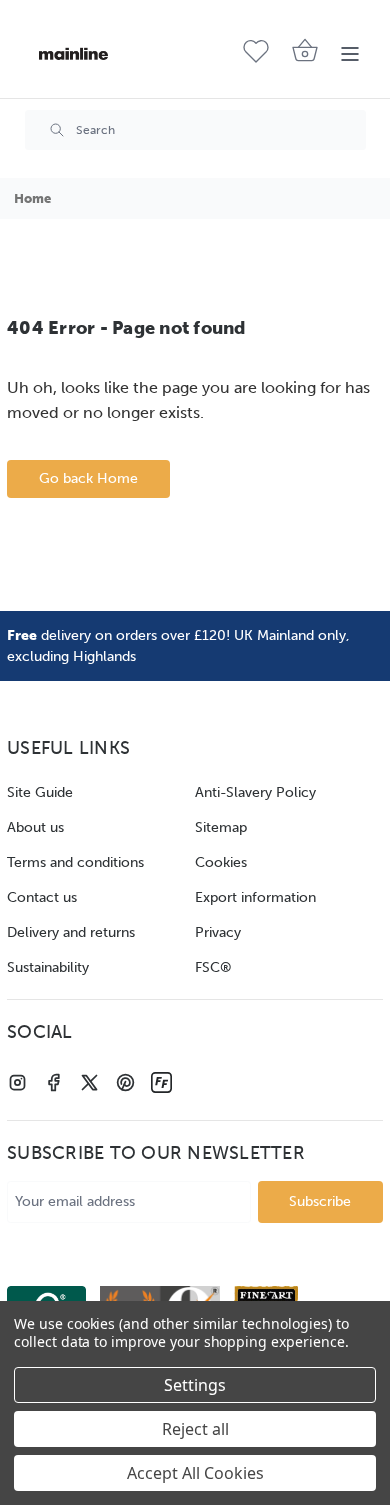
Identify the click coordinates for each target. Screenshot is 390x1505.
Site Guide (40, 792)
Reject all (195, 1429)
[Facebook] (53, 1082)
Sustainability (48, 967)
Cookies (221, 862)
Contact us (42, 897)
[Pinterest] (125, 1082)
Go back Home (88, 478)
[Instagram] (17, 1082)
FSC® (213, 967)
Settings (195, 1385)
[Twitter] (89, 1082)
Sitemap (221, 827)
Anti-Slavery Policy (255, 792)
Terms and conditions (75, 862)
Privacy (218, 932)
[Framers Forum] (161, 1082)
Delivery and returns (71, 932)
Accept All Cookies (195, 1473)
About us (35, 827)
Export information (255, 897)
